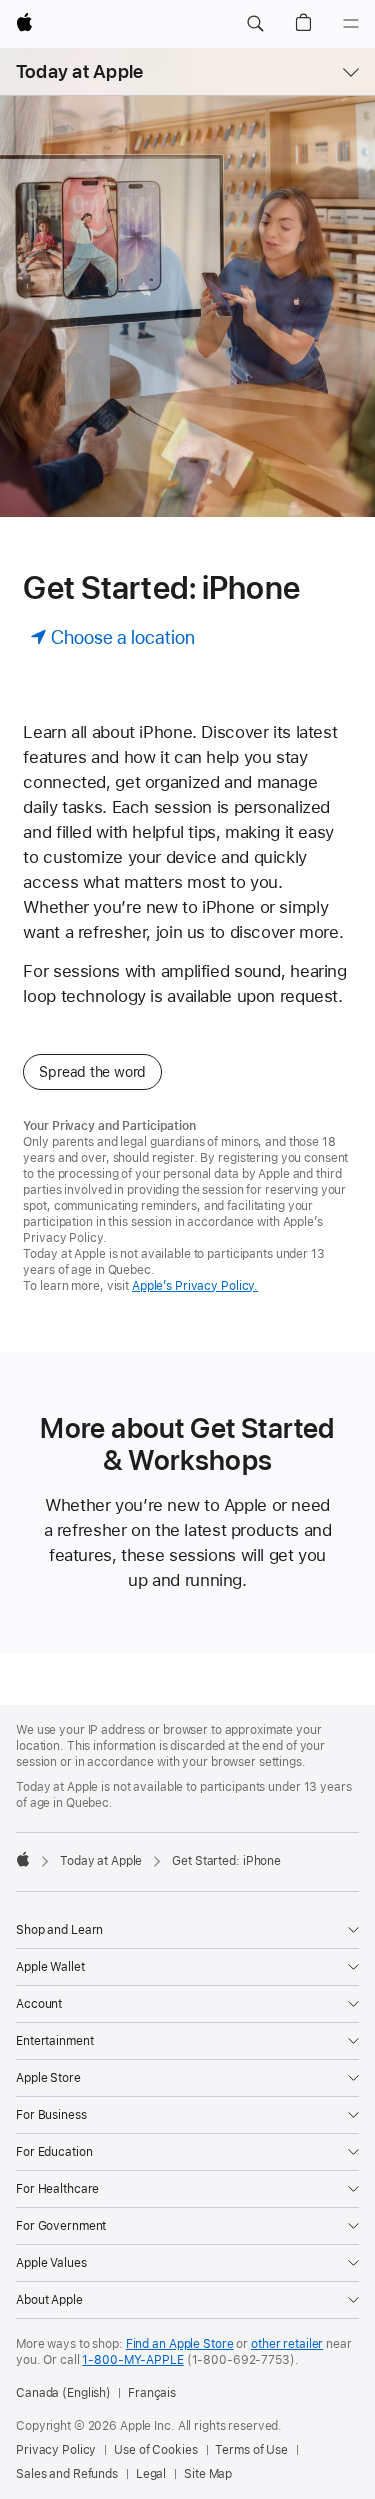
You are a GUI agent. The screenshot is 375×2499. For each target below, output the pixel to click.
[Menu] (351, 24)
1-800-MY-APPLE (132, 2360)
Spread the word (92, 1072)
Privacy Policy (56, 2450)
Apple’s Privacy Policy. (195, 1286)
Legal (151, 2474)
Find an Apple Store (180, 2344)
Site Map (208, 2474)
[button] (255, 24)
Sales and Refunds (67, 2474)
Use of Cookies (155, 2450)
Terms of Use (251, 2450)
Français (152, 2393)
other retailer (287, 2344)
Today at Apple (79, 71)
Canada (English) (63, 2393)
